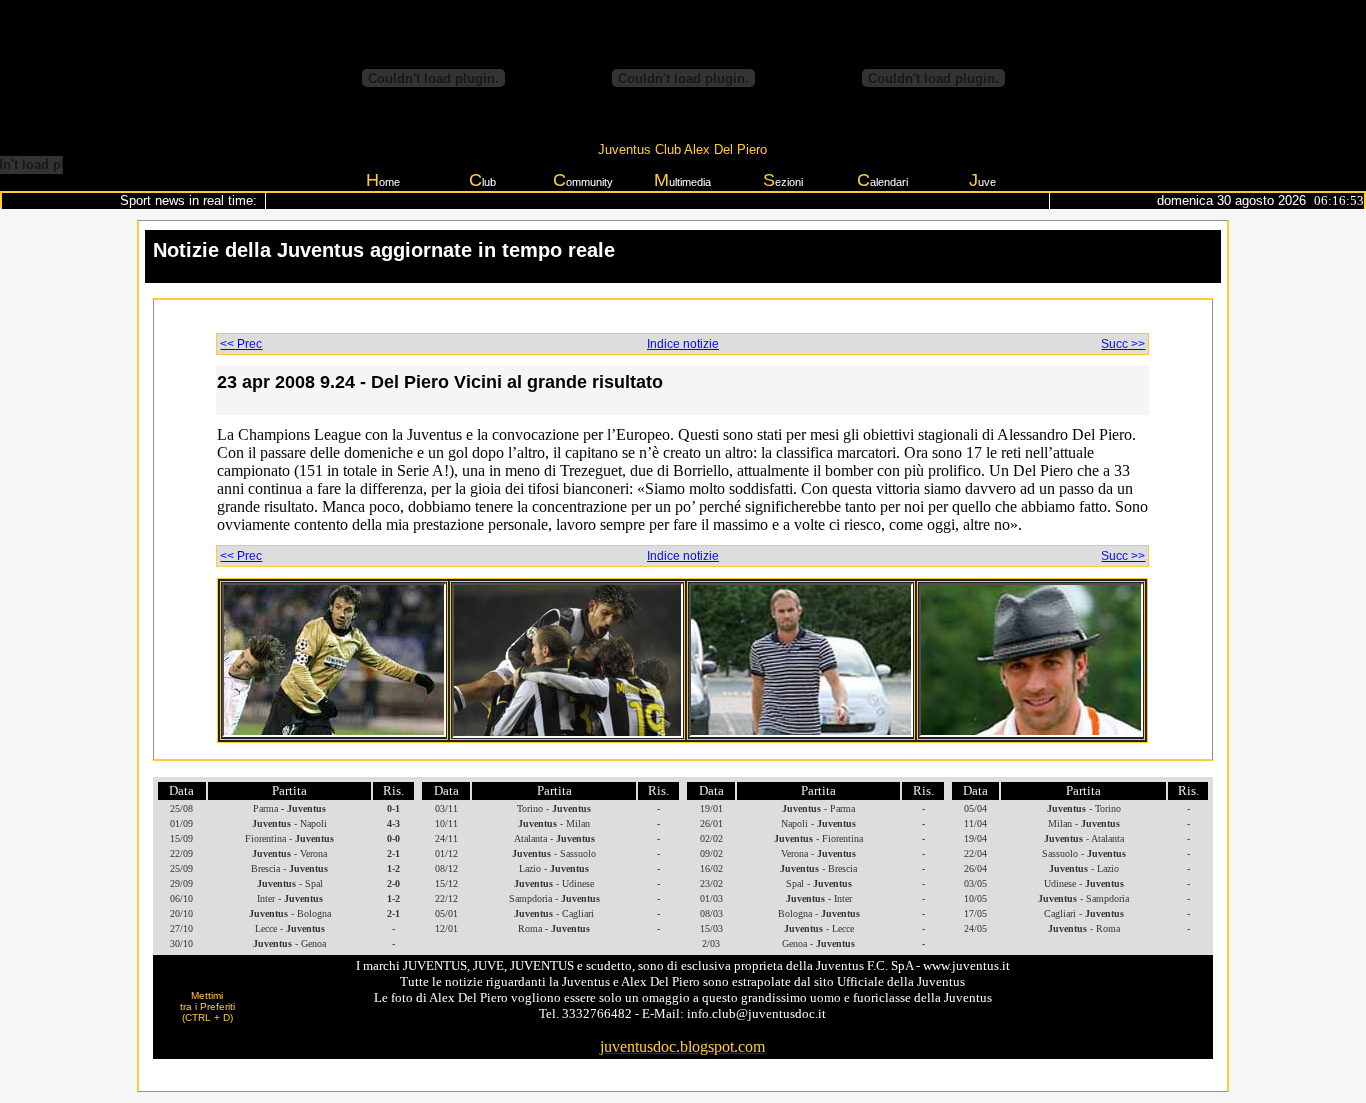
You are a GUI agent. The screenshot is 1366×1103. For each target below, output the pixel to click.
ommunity (583, 180)
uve (982, 180)
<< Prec (241, 344)
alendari (882, 180)
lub (482, 180)
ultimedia (682, 180)
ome (383, 180)
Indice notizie (683, 344)
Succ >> (1123, 344)
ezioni (783, 180)
